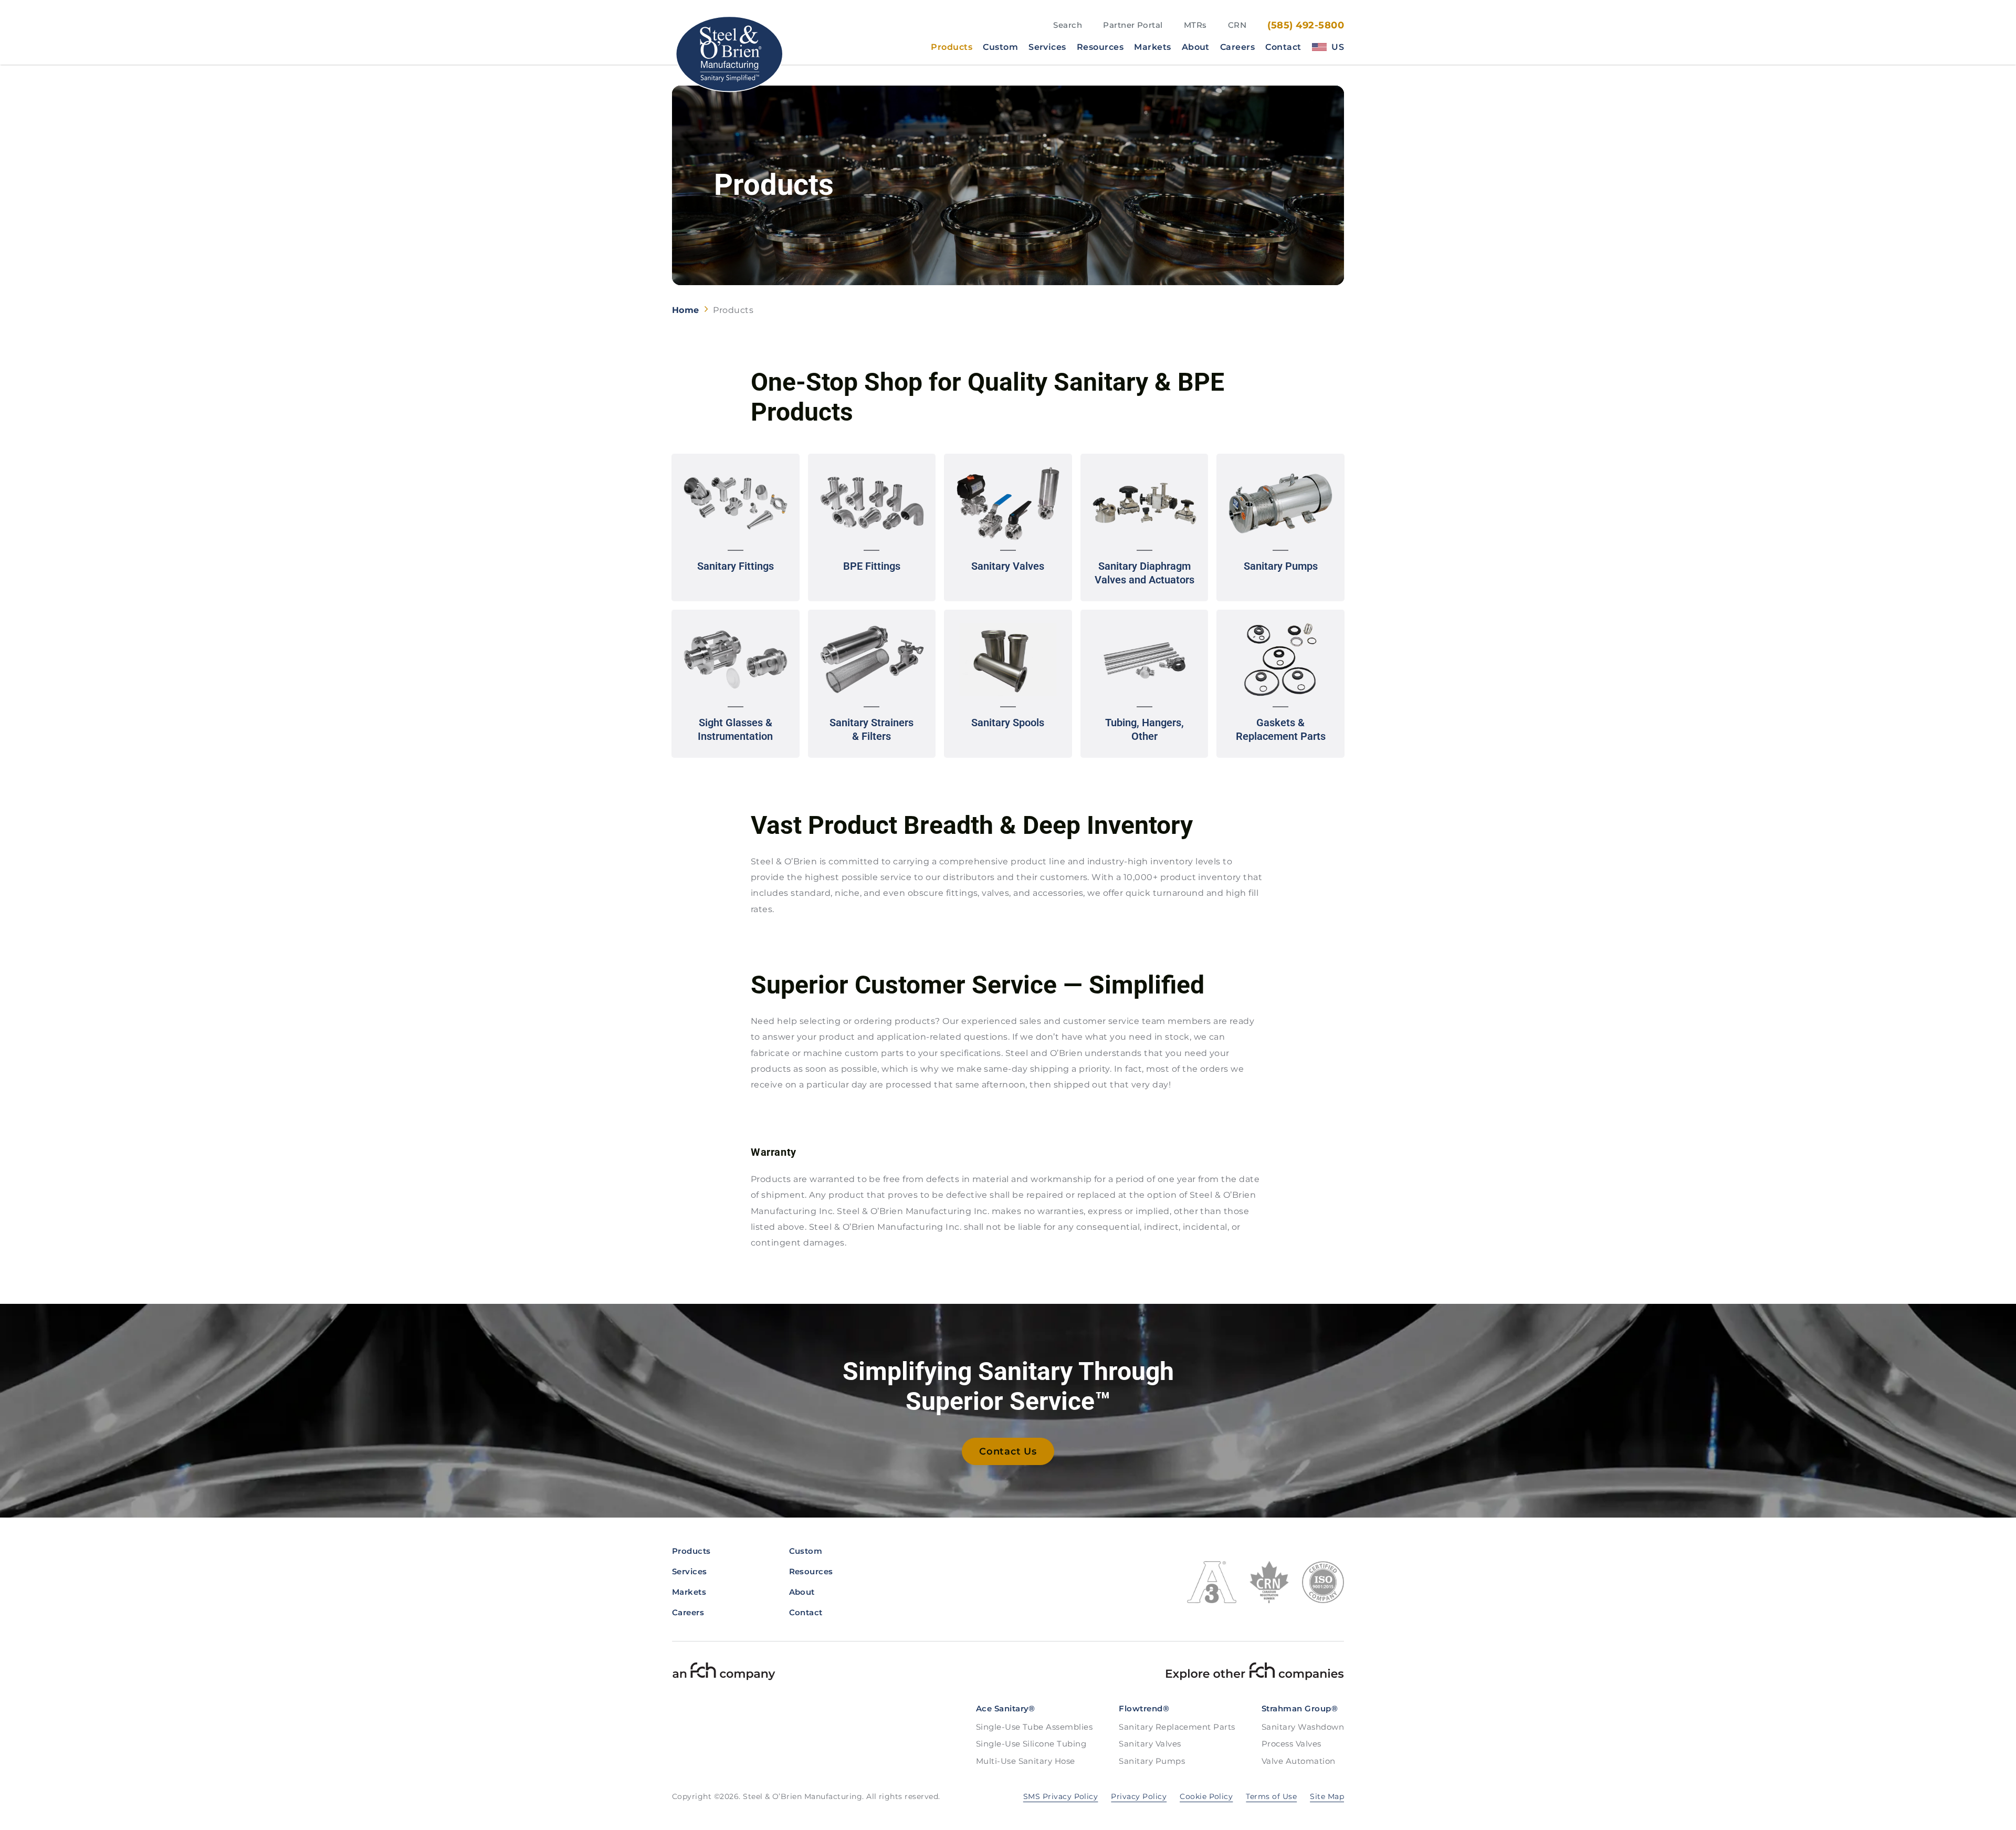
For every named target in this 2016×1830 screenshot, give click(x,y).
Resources (1100, 47)
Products (952, 47)
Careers (1237, 47)
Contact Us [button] (1008, 1451)
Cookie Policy (1206, 1796)
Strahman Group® (1300, 1708)
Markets (1152, 47)
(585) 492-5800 (1306, 25)
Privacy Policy (1139, 1796)
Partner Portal (1133, 25)
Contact (1283, 47)
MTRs (1195, 25)
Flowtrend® (1144, 1708)
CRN (1237, 25)
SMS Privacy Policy (1061, 1796)
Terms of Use (1271, 1796)
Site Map (1327, 1796)
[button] (736, 528)
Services (1047, 47)
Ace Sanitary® (1006, 1708)
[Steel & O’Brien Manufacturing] (728, 54)
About (1196, 47)
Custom (1000, 47)
